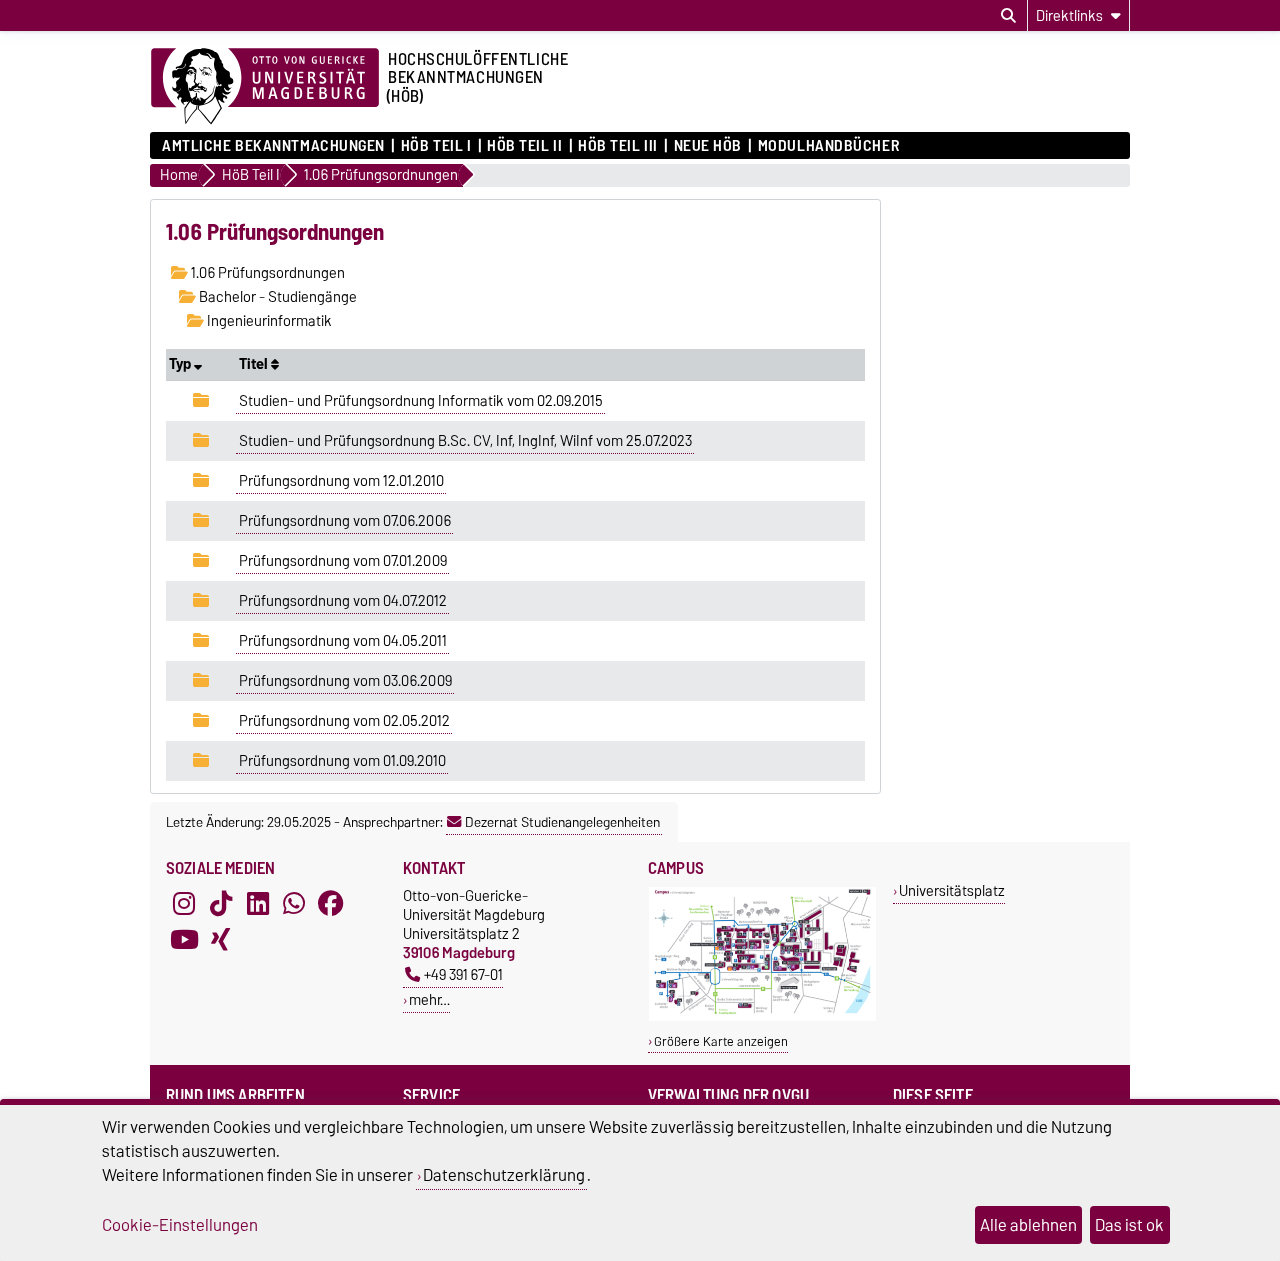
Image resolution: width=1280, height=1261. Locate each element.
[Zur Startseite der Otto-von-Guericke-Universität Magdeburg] (265, 87)
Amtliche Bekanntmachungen (273, 146)
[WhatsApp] (294, 904)
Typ (181, 364)
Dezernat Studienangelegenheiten (562, 822)
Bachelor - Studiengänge (276, 297)
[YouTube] (184, 940)
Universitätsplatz (952, 890)
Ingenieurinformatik (268, 321)
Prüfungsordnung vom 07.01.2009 (343, 561)
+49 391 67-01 (463, 974)
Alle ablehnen (1028, 1225)
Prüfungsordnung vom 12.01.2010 (341, 481)
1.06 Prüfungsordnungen (266, 273)
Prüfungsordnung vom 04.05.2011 (343, 641)
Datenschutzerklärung (504, 1175)
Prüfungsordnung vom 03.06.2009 (345, 681)
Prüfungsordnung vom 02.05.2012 (344, 721)
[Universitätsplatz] (762, 1016)
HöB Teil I (436, 146)
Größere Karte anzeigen (721, 1041)
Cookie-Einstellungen (180, 1225)
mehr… (429, 999)
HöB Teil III (618, 146)
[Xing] (221, 940)
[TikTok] (221, 904)
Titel (255, 364)
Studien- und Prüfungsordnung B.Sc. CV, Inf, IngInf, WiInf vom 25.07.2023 (465, 441)
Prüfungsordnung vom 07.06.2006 (345, 521)
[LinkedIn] (258, 904)
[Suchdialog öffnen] (1008, 16)
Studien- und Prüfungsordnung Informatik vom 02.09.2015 (421, 401)
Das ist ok (1129, 1225)
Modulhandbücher (828, 146)
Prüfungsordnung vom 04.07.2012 (343, 601)
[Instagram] (184, 904)
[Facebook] (331, 904)
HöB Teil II (524, 146)
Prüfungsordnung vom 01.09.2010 (342, 761)
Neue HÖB (708, 146)
